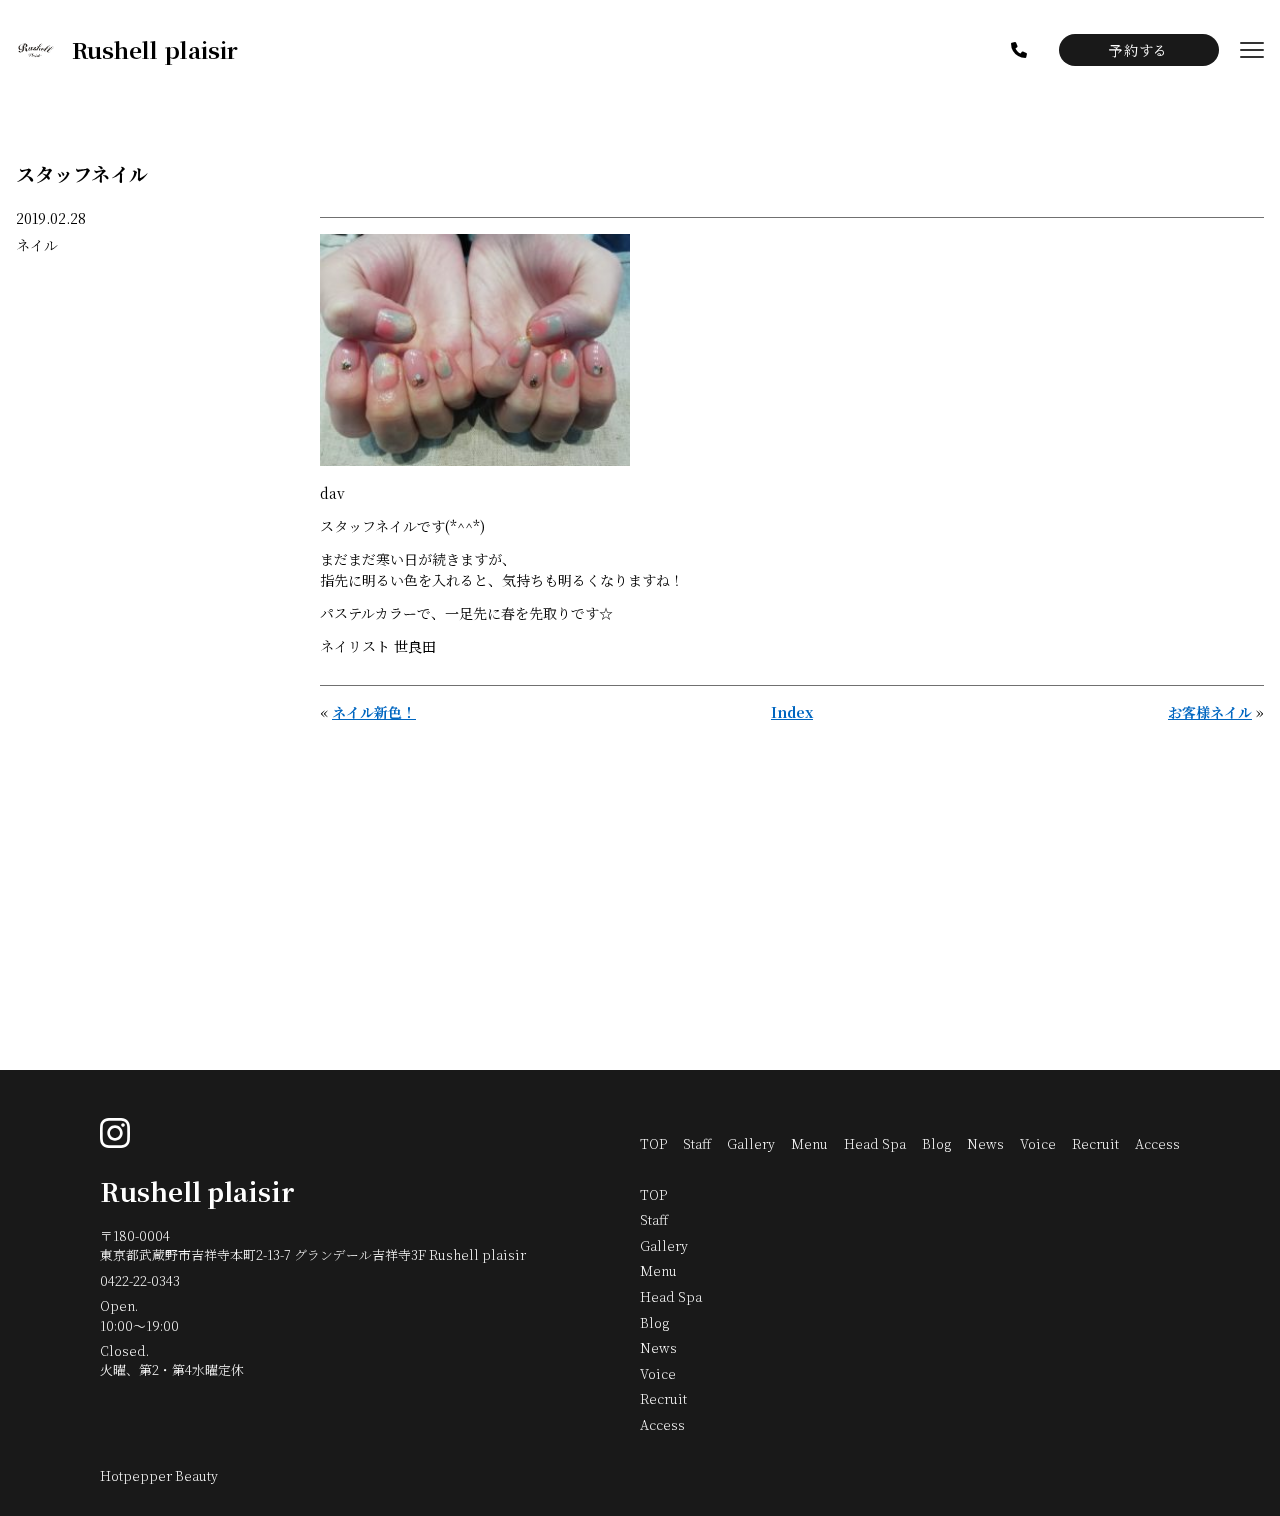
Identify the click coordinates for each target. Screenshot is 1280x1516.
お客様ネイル (1210, 712)
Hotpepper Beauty (159, 1475)
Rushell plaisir (197, 1191)
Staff (697, 1143)
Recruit (1095, 1143)
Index (792, 712)
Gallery (751, 1143)
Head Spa (875, 1143)
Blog (936, 1143)
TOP (653, 1143)
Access (1157, 1143)
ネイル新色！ (374, 712)
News (985, 1143)
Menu (809, 1143)
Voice (1038, 1143)
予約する (1138, 50)
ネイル (37, 245)
